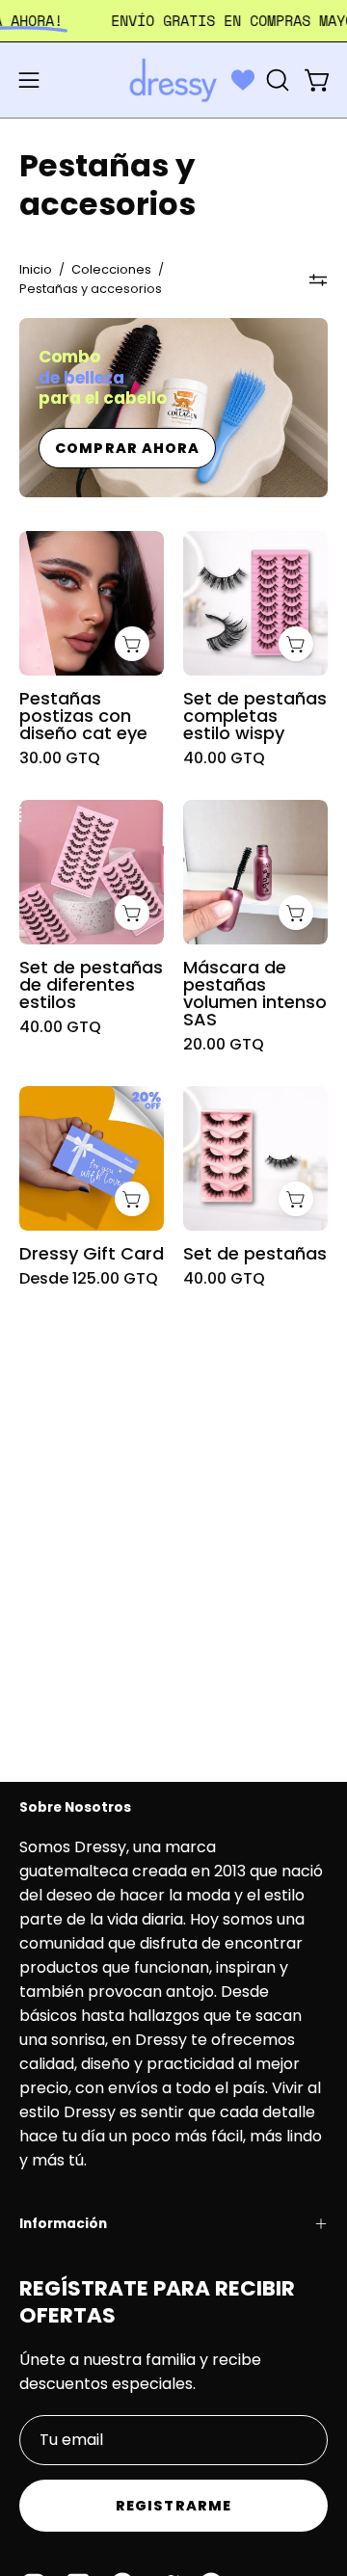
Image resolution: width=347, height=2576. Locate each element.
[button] (276, 80)
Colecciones (111, 269)
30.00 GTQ (60, 758)
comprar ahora (127, 448)
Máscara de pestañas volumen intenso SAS (255, 994)
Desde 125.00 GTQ (89, 1279)
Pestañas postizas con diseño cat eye (83, 716)
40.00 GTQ (224, 758)
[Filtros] (319, 279)
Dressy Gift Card (92, 1254)
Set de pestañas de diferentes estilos (91, 985)
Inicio (36, 269)
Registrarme (173, 2506)
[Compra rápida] (132, 1199)
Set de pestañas (255, 1254)
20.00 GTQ (224, 1045)
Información (63, 2224)
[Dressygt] (173, 80)
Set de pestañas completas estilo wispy (255, 716)
